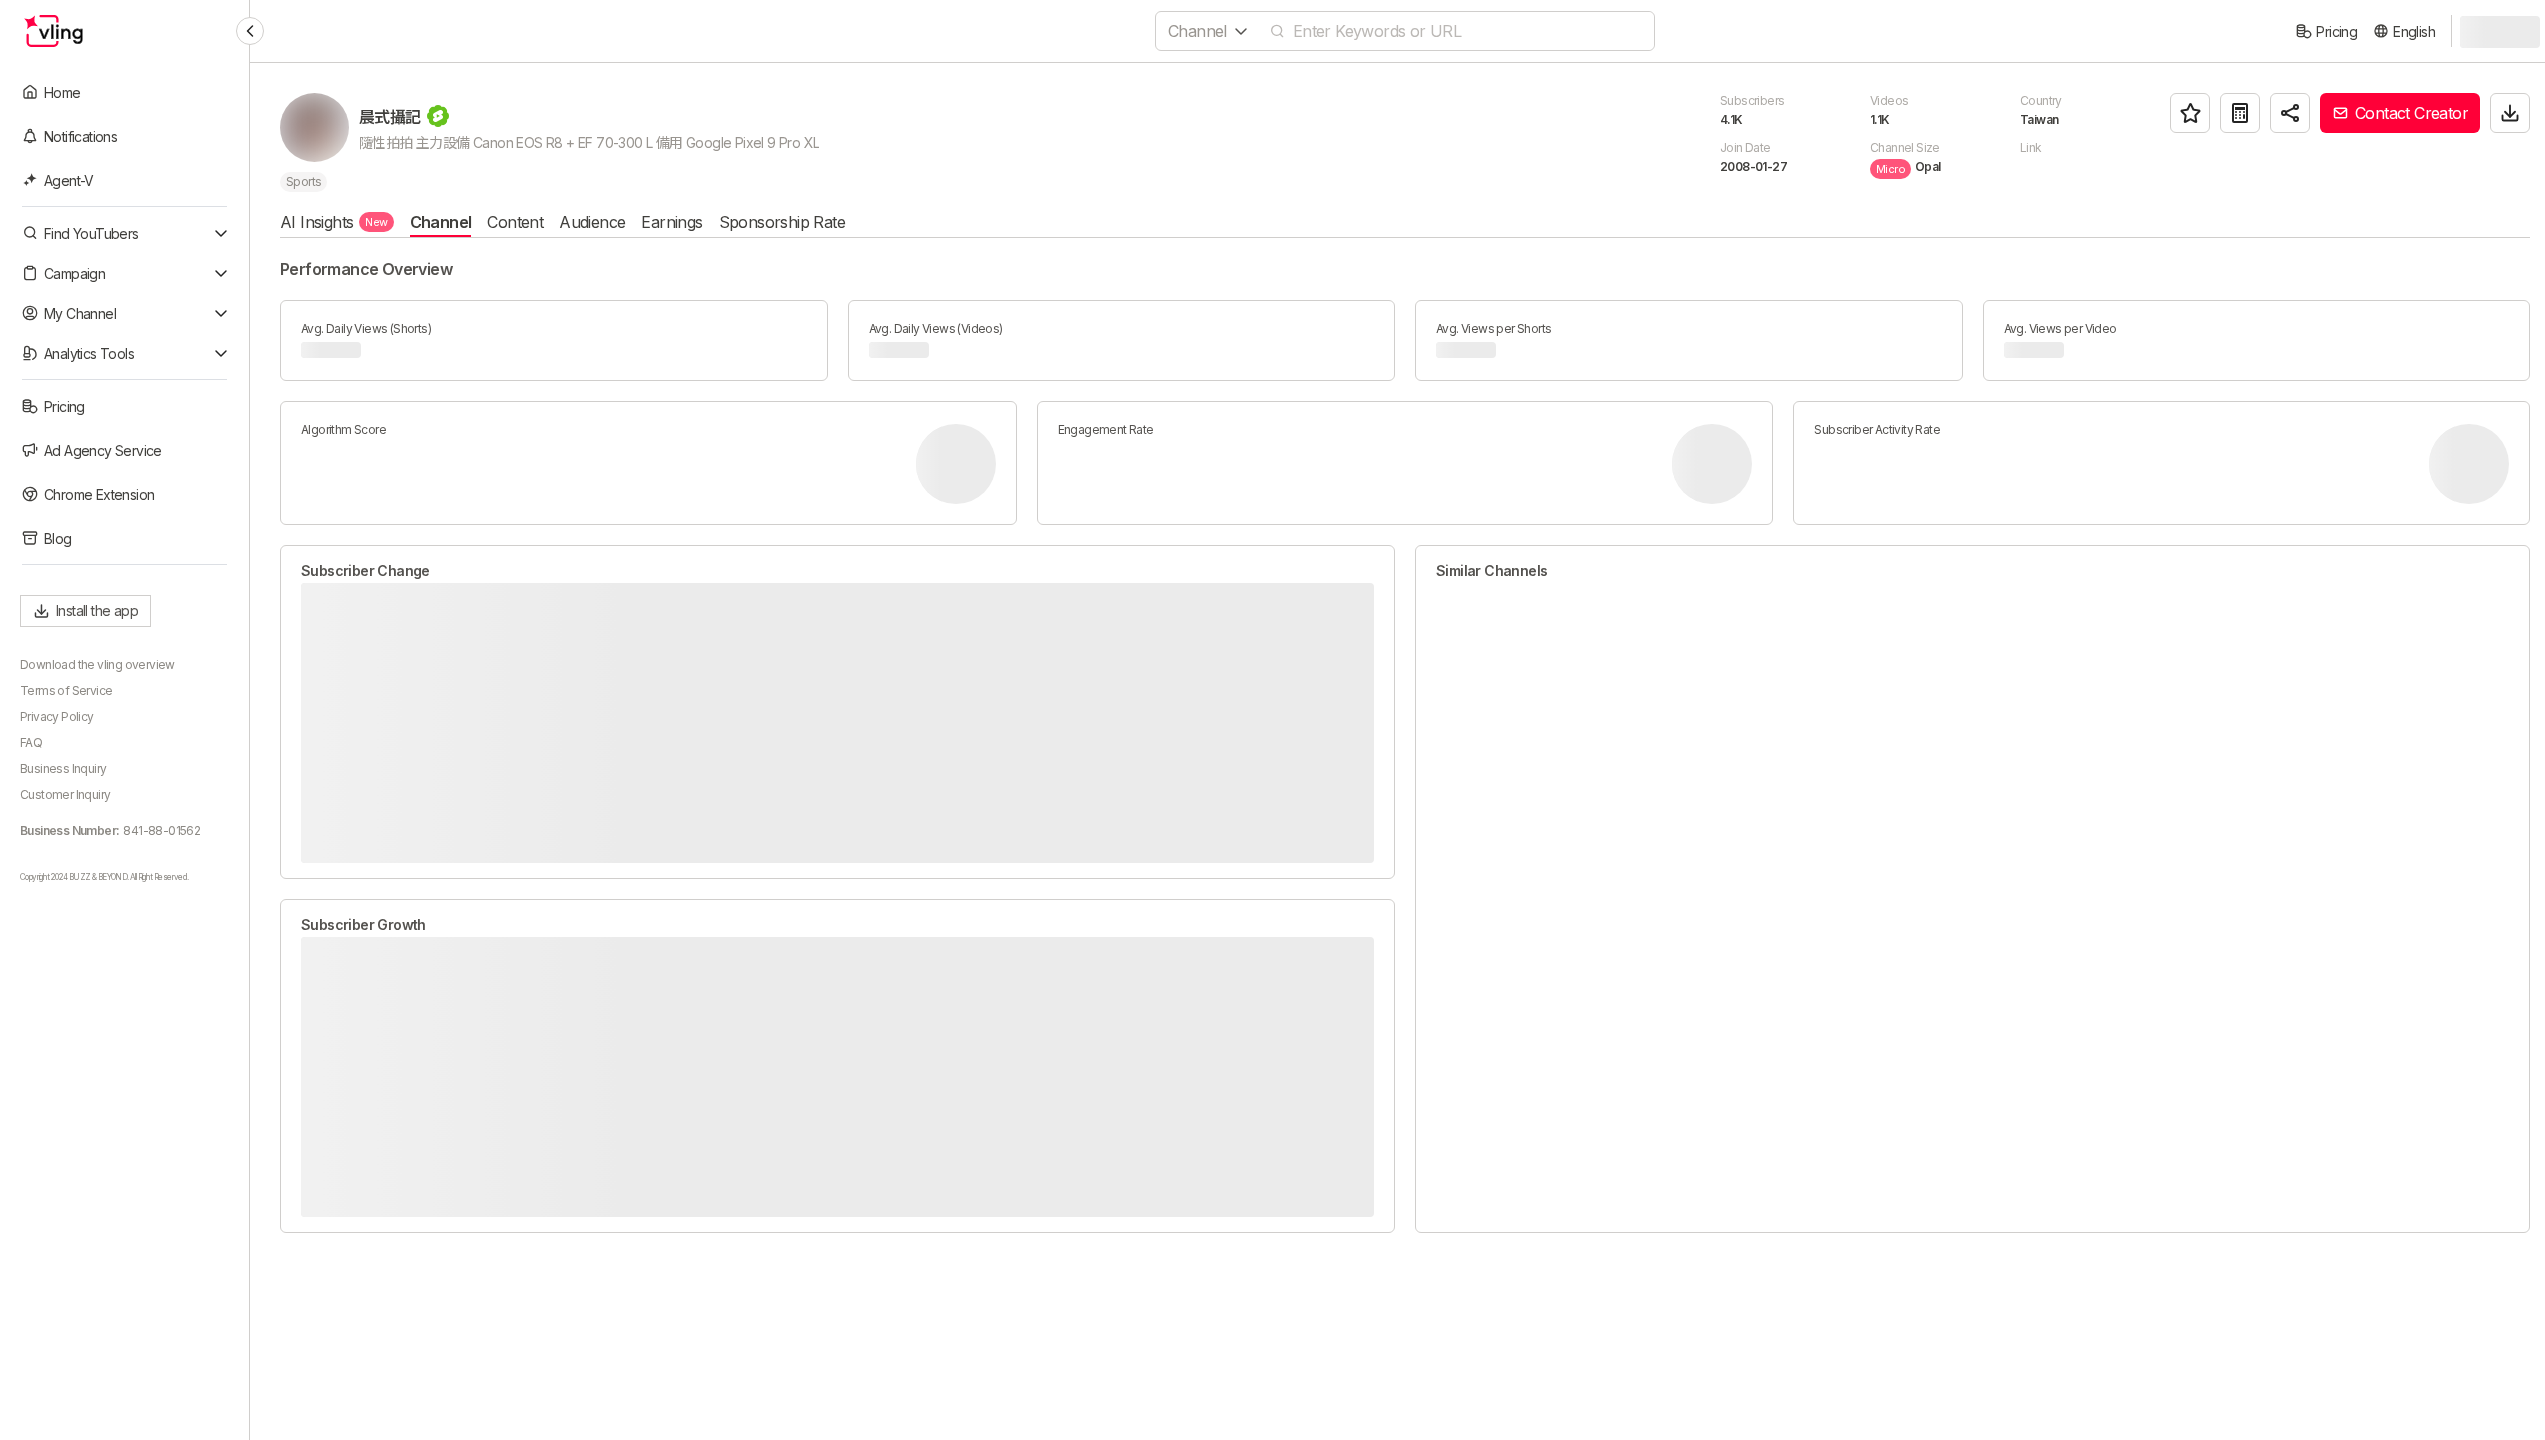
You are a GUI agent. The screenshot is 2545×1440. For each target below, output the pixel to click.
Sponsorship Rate (782, 222)
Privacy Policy (57, 716)
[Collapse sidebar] (250, 31)
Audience (592, 222)
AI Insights (334, 222)
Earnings (671, 222)
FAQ (31, 742)
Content (515, 222)
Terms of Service (66, 690)
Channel (441, 222)
